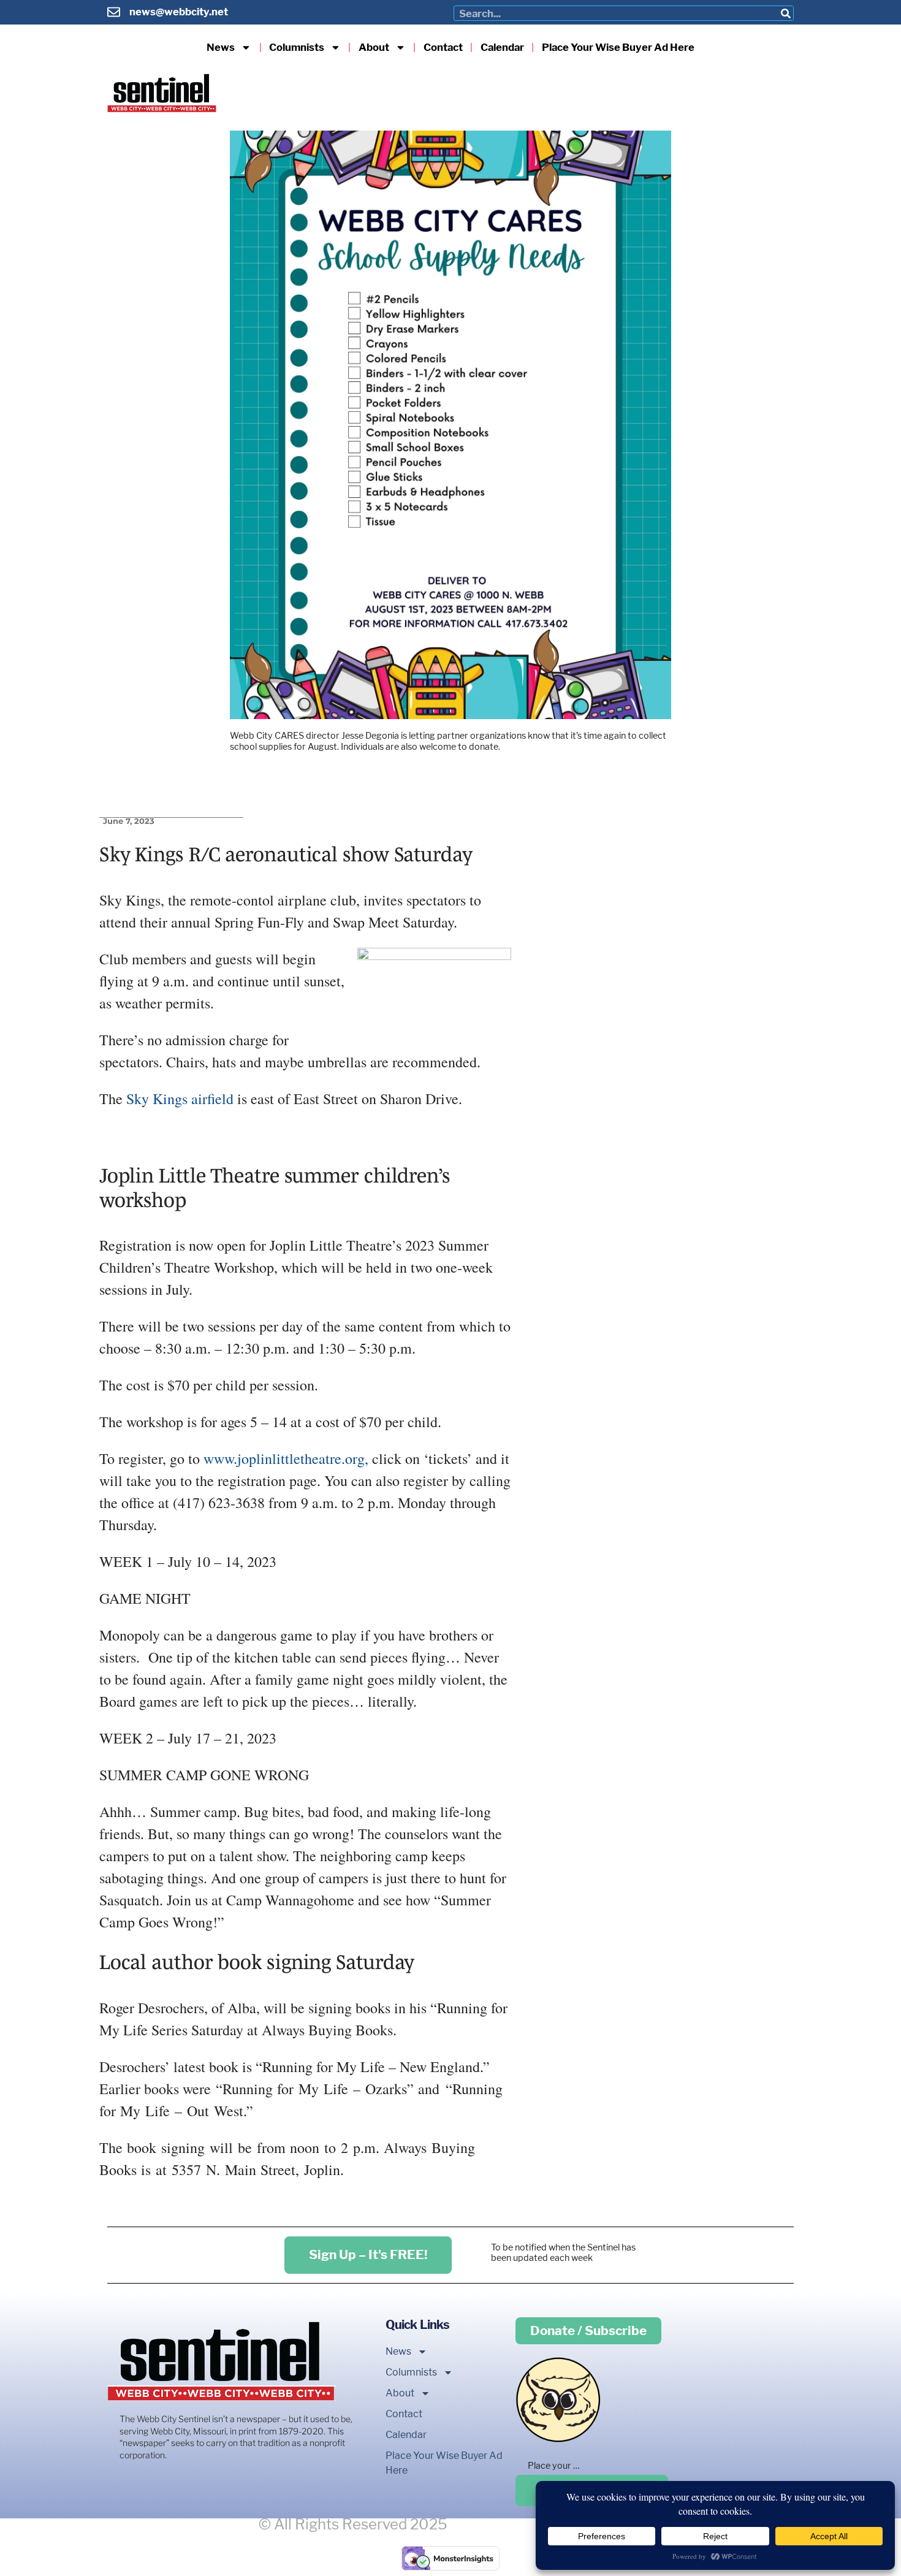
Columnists (297, 48)
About (374, 48)
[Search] (785, 13)
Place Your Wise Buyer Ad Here (618, 48)
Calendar (502, 48)
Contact (443, 48)
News (221, 48)
